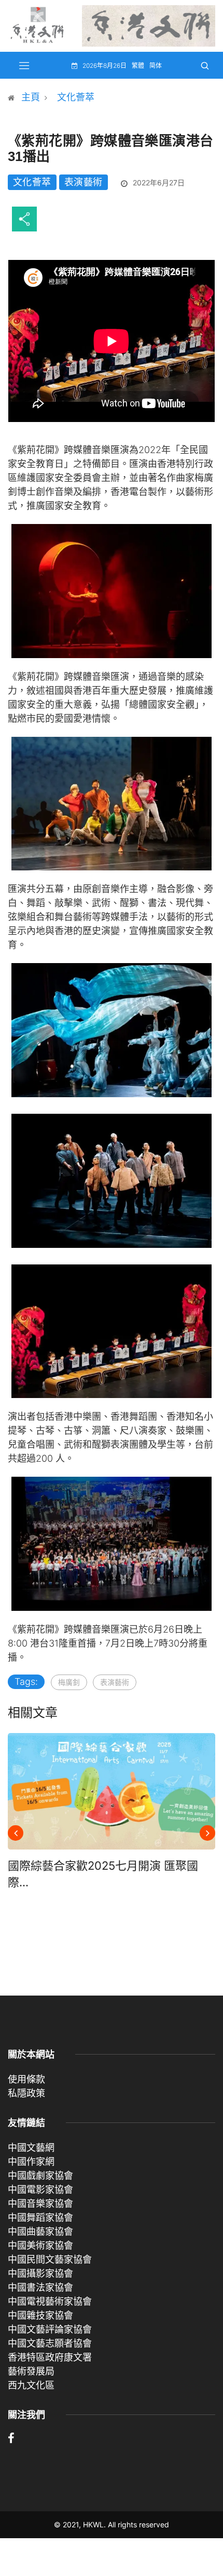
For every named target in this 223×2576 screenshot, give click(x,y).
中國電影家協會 (40, 2189)
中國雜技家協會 (40, 2315)
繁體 (138, 66)
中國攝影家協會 (40, 2273)
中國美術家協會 (40, 2245)
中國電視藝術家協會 (50, 2301)
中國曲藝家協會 (40, 2231)
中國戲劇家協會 (40, 2175)
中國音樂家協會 (40, 2203)
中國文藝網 (31, 2148)
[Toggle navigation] (24, 65)
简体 (156, 66)
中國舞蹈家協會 (40, 2217)
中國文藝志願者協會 (50, 2343)
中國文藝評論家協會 (50, 2329)
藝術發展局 (31, 2371)
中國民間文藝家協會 (50, 2259)
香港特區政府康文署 (50, 2357)
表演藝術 (83, 182)
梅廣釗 (69, 1682)
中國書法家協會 (40, 2287)
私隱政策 (26, 2093)
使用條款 (26, 2079)
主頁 (31, 97)
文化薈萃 (76, 97)
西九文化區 (31, 2385)
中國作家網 (31, 2162)
